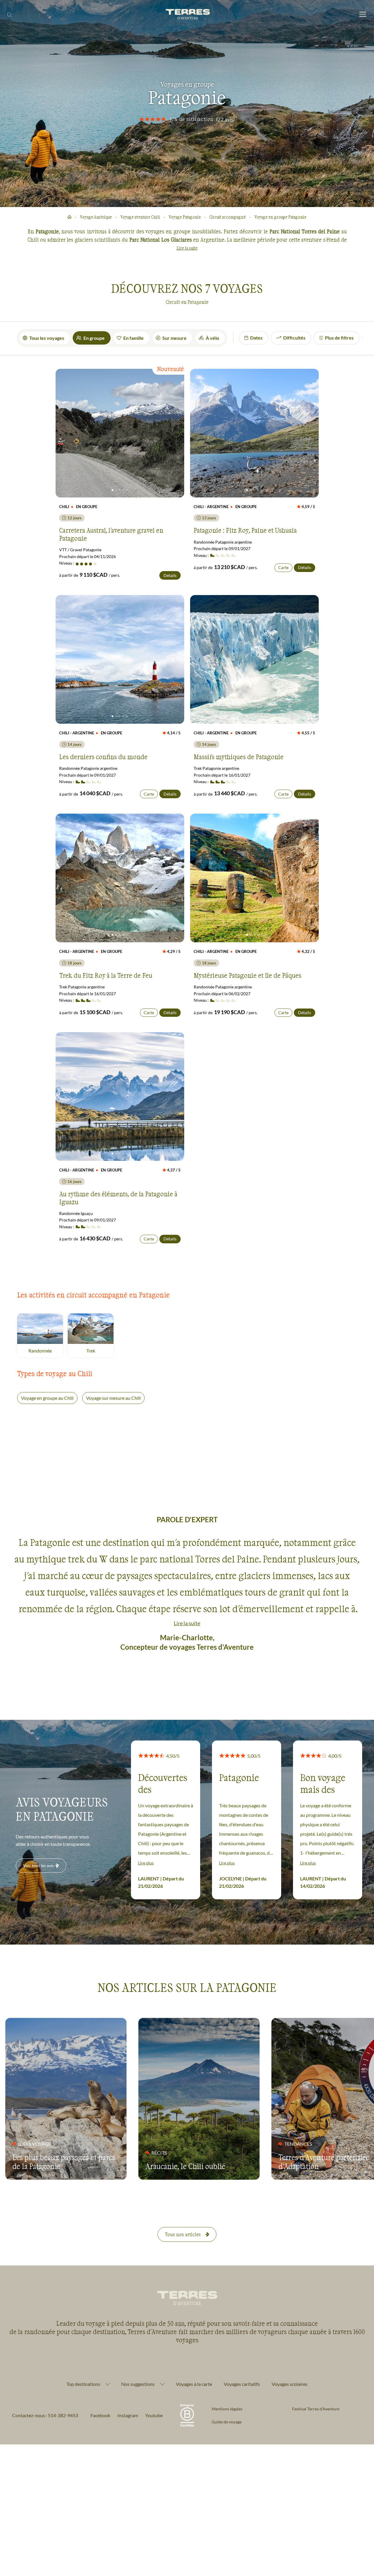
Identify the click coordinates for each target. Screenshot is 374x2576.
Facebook (100, 2415)
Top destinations (83, 2384)
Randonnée (46, 1351)
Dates (256, 338)
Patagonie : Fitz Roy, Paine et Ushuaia (245, 530)
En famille (133, 338)
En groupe (94, 338)
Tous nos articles (183, 2234)
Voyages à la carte (194, 2384)
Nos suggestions (138, 2384)
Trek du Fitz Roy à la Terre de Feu (106, 975)
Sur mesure (174, 338)
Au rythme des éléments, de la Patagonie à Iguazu (118, 1197)
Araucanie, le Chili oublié (185, 2166)
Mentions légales (227, 2409)
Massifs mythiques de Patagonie (239, 757)
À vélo (212, 338)
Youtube (154, 2415)
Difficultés (294, 338)
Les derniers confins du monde (103, 757)
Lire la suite (187, 248)
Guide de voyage (227, 2422)
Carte (283, 567)
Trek (100, 1351)
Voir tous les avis (38, 1865)
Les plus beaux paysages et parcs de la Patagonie (64, 2162)
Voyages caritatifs (242, 2384)
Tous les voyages (47, 338)
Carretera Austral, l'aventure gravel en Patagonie (111, 534)
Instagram (128, 2415)
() (226, 119)
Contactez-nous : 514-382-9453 (45, 2415)
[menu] (363, 15)
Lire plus (146, 1863)
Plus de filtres (339, 338)
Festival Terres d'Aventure (316, 2409)
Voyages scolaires (290, 2384)
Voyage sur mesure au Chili (113, 1398)
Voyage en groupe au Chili (47, 1398)
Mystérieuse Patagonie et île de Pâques (247, 975)
